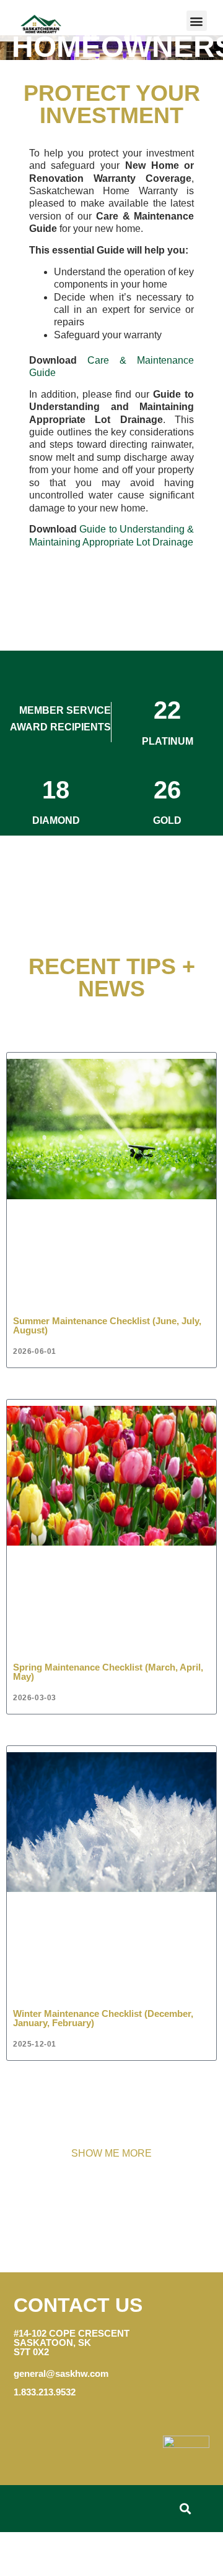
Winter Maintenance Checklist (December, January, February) (103, 2018)
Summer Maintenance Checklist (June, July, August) (107, 1325)
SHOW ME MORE (111, 2153)
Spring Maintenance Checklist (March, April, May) (108, 1672)
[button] (197, 21)
